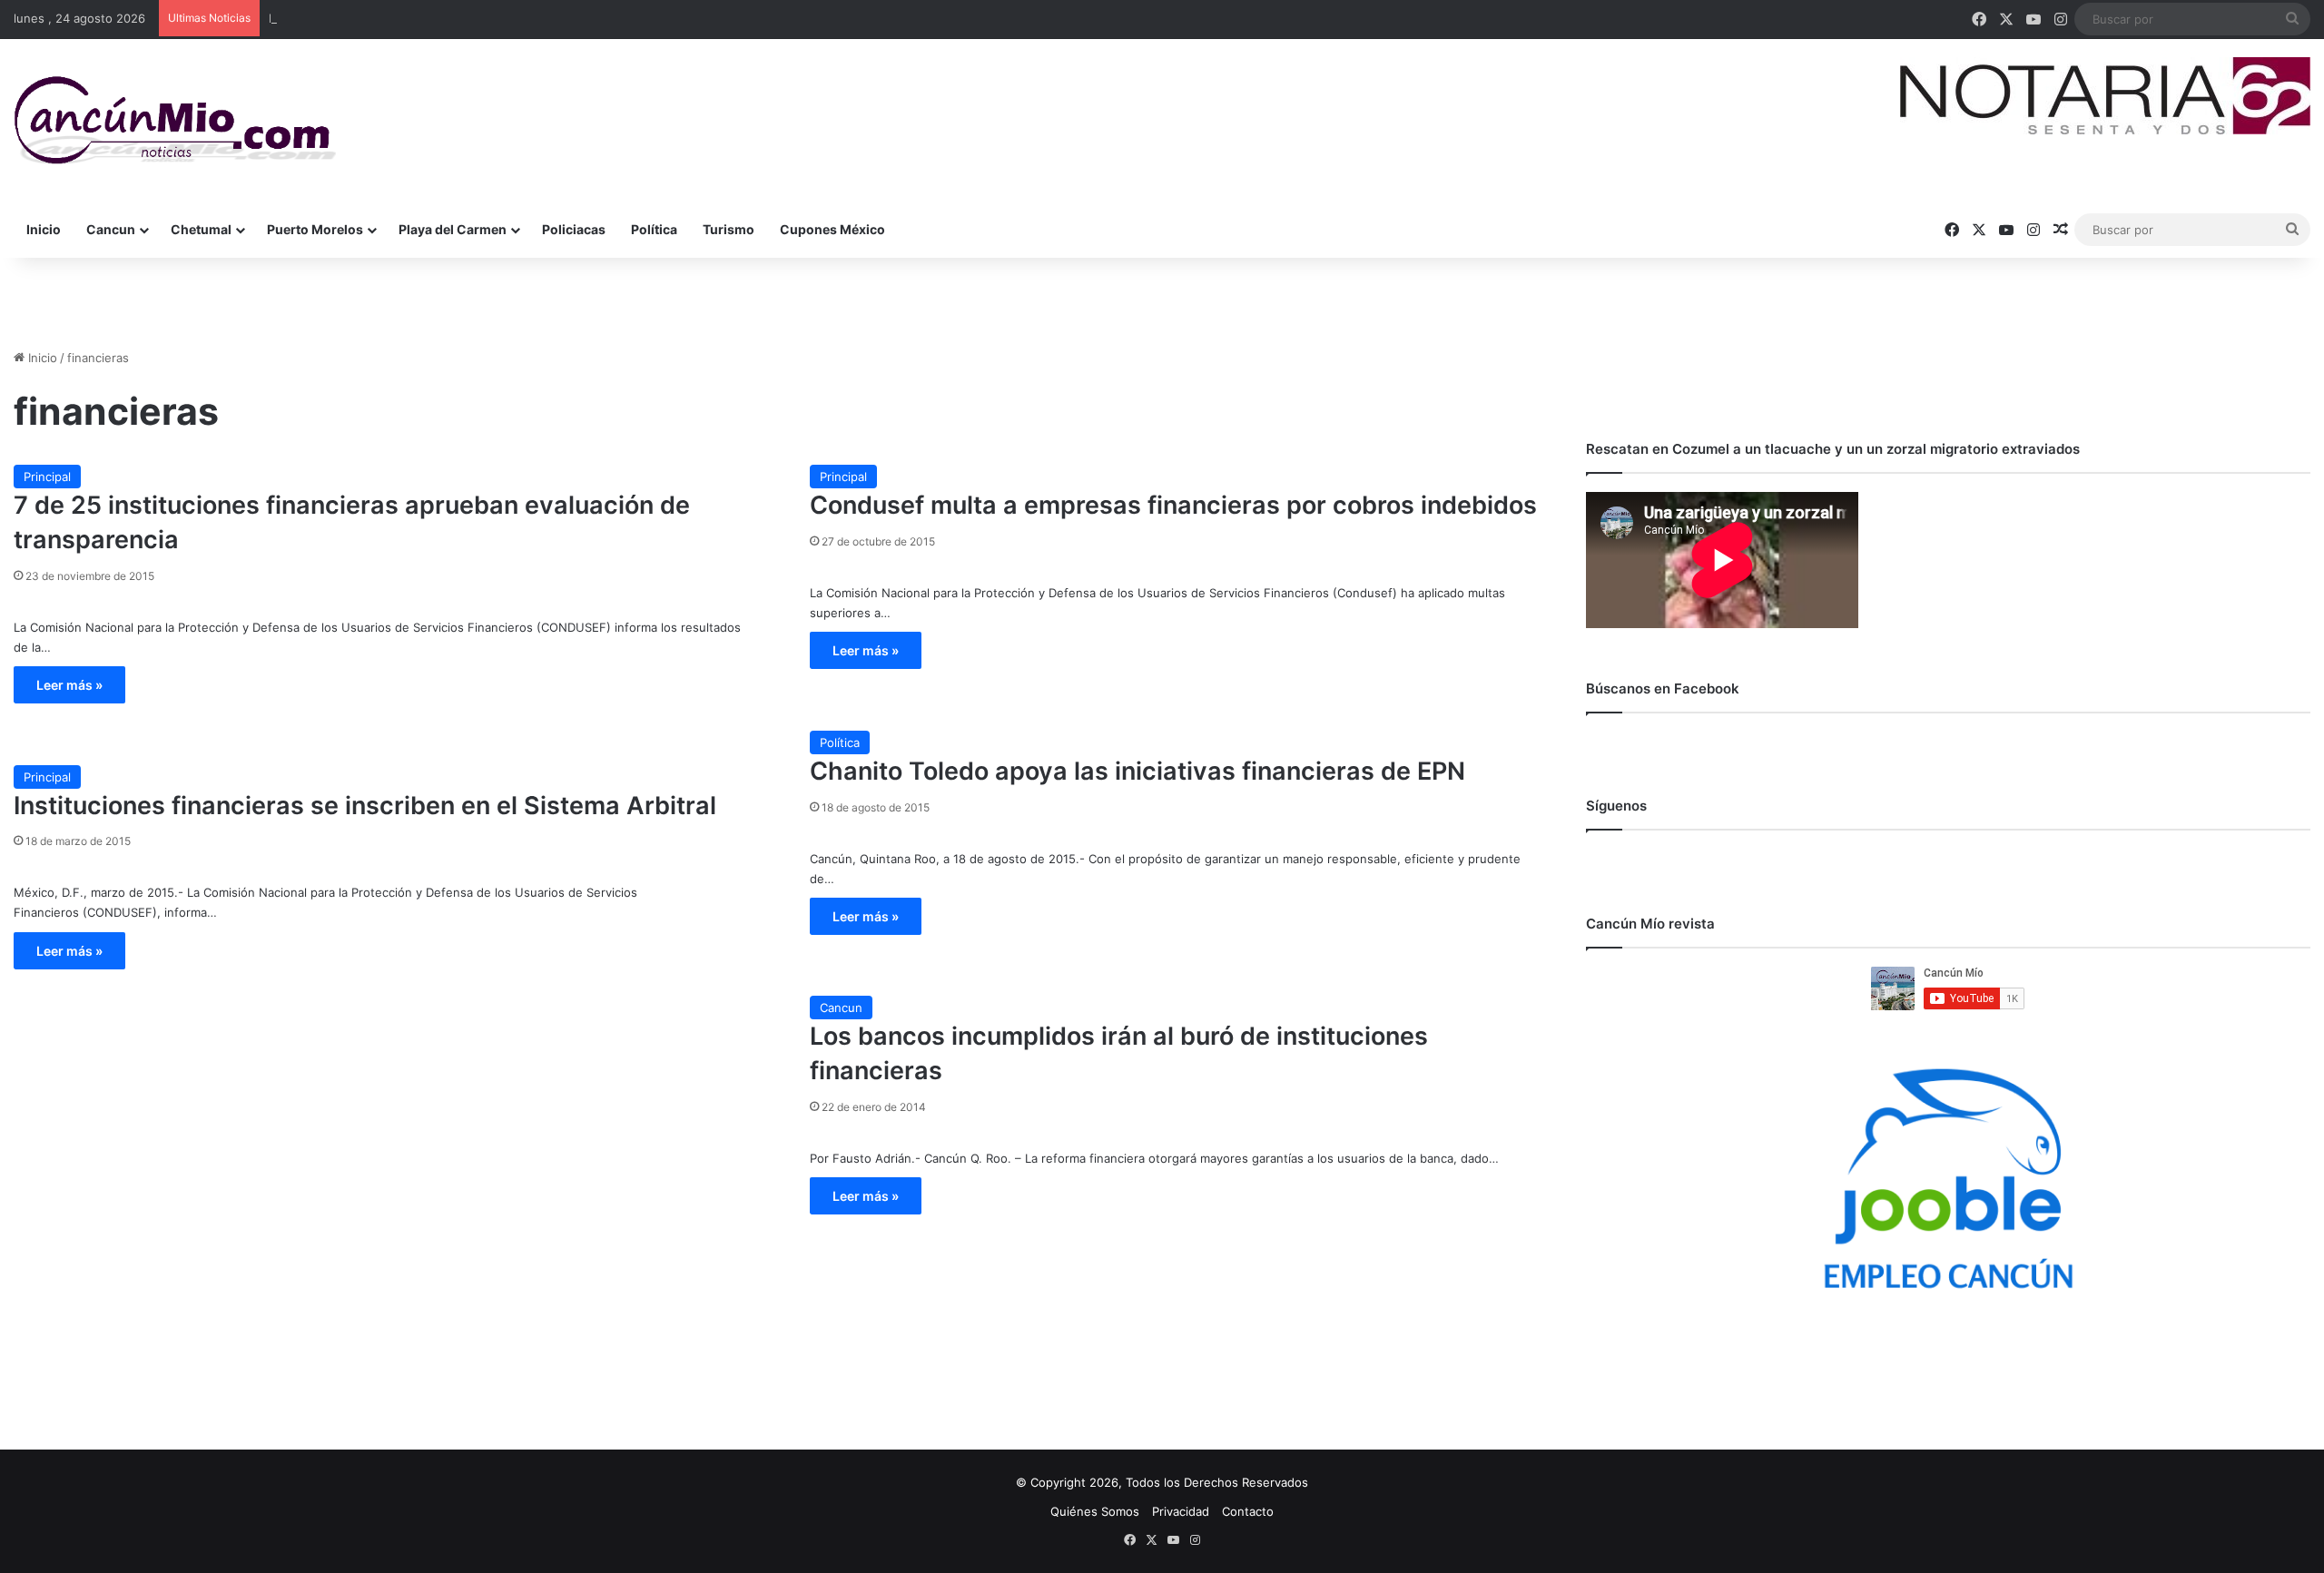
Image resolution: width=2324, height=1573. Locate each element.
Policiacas (574, 229)
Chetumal (201, 229)
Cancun (111, 229)
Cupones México (832, 229)
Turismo (729, 229)
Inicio (44, 229)
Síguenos (1616, 806)
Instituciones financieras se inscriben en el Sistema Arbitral (365, 806)
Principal (47, 477)
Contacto (1248, 1511)
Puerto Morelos (315, 229)
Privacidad (1181, 1511)
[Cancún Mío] (175, 121)
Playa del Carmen (453, 229)
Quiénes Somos (1095, 1511)
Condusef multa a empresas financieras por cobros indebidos (1173, 505)
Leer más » (69, 685)
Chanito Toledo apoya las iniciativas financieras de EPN (1137, 771)
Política (654, 229)
